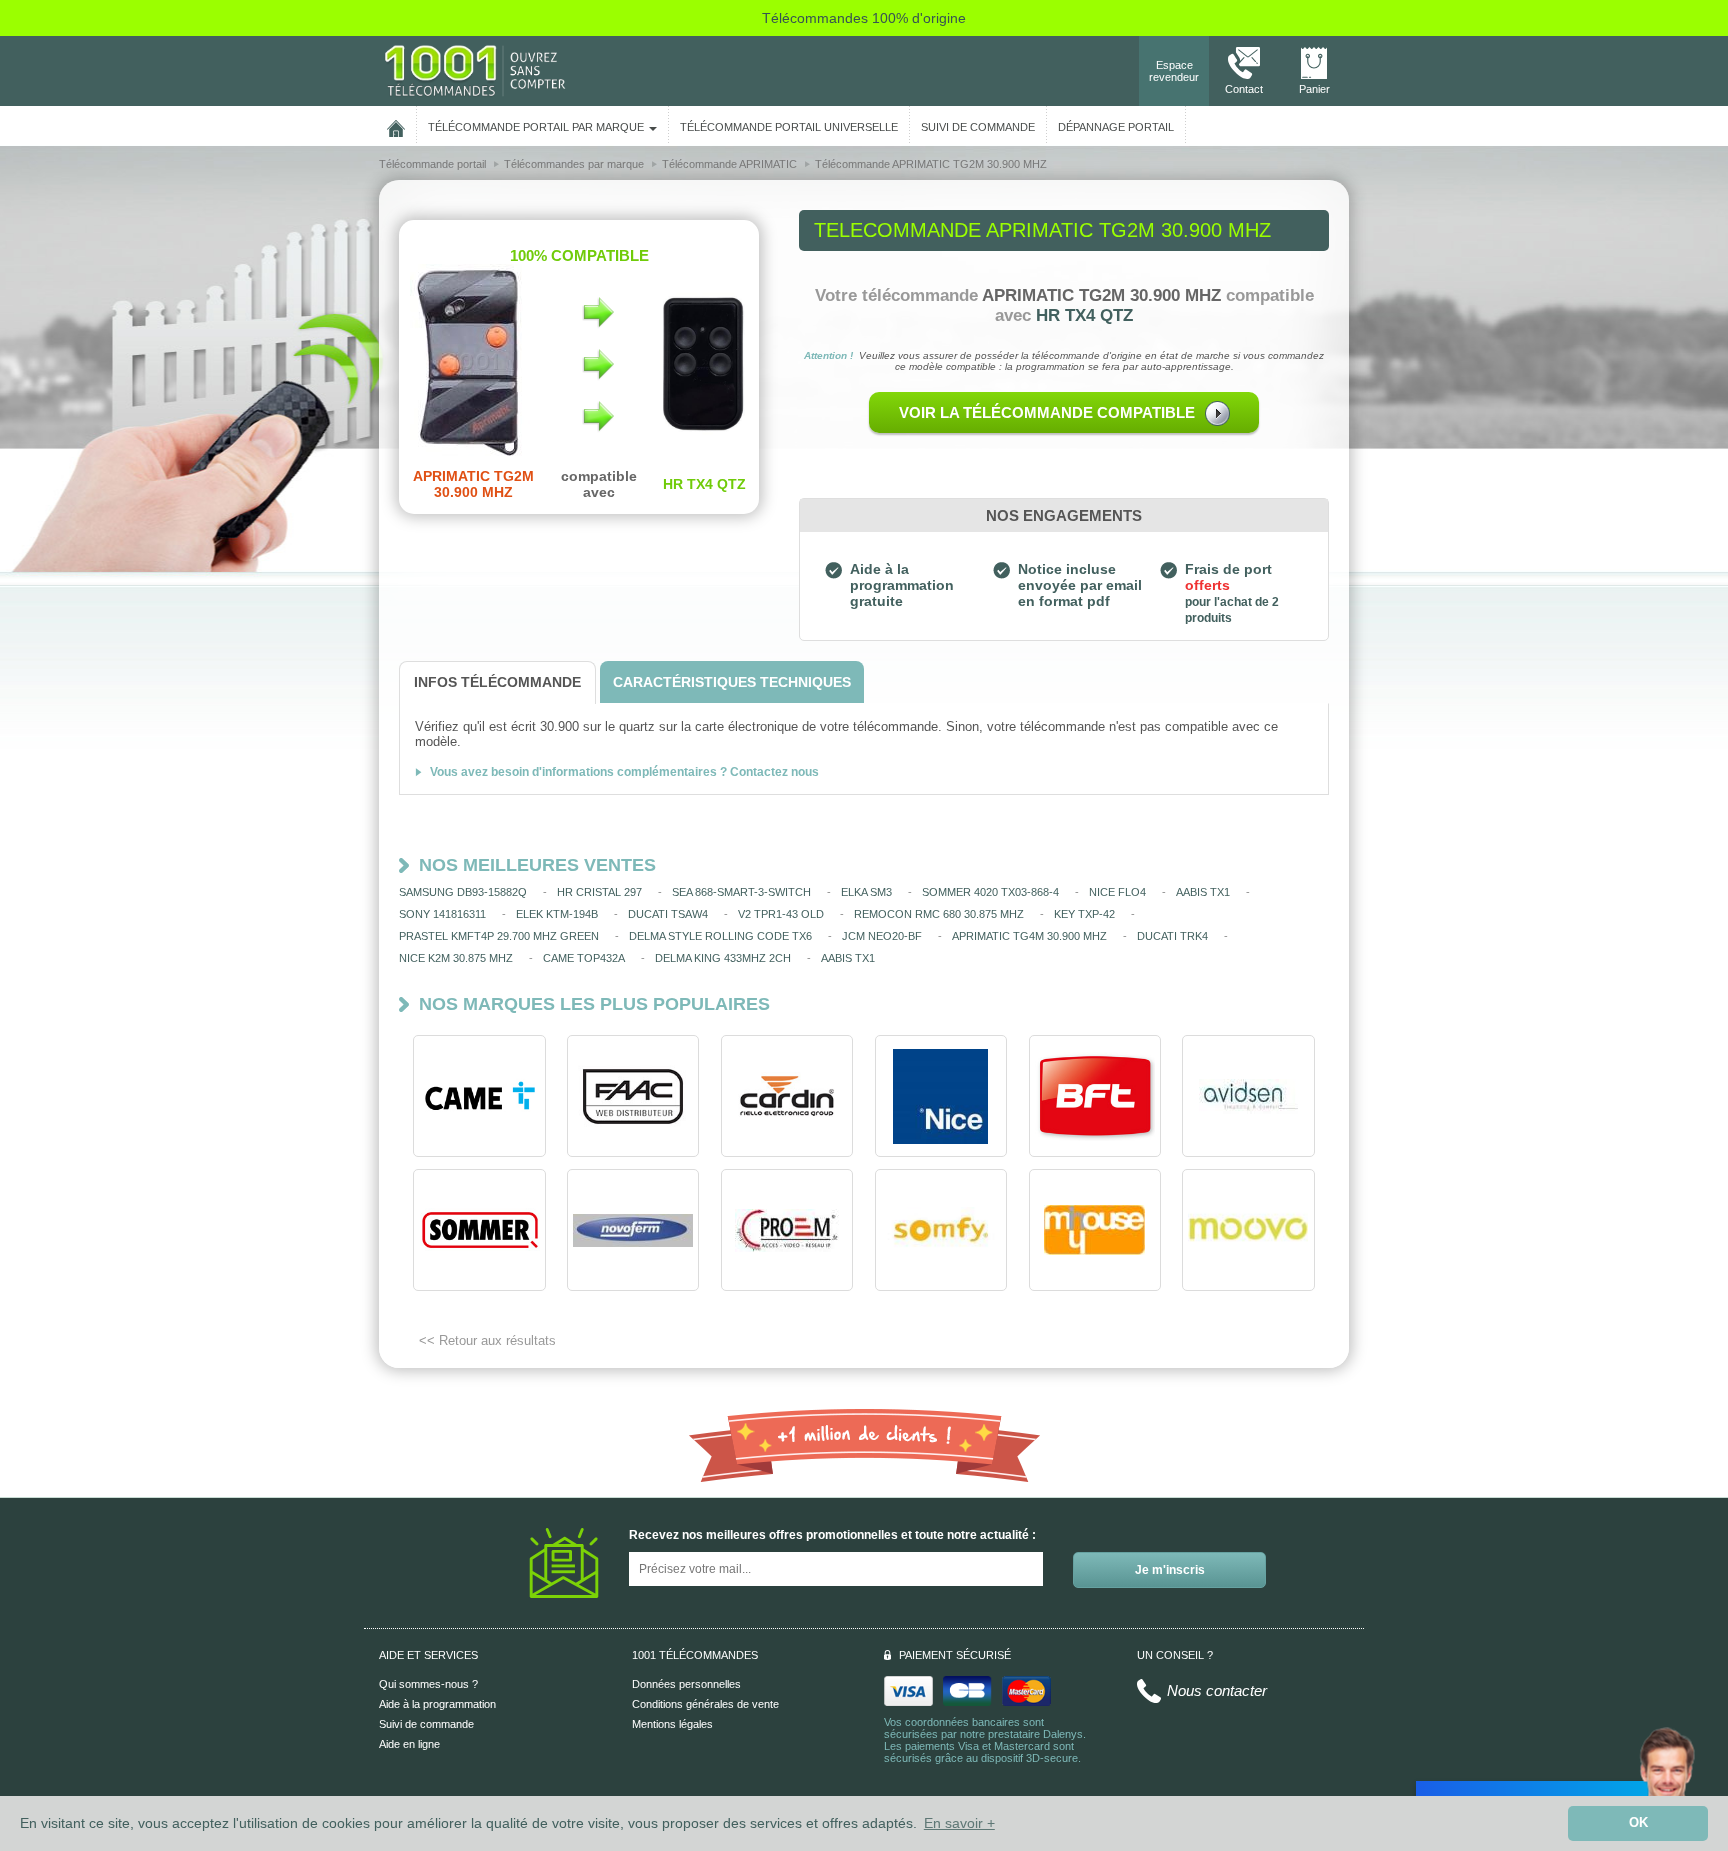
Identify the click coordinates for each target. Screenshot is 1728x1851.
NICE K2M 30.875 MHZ (456, 958)
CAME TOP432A (584, 958)
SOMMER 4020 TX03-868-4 (990, 892)
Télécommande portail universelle (789, 127)
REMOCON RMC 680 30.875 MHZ (939, 914)
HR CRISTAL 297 (599, 892)
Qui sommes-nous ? (428, 1684)
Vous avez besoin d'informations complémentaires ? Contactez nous (624, 772)
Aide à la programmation (437, 1704)
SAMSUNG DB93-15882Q (463, 892)
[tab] (497, 682)
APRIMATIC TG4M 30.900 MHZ (1029, 936)
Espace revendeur (1174, 71)
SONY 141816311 (442, 914)
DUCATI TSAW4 (668, 914)
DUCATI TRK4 (1172, 936)
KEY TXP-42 (1084, 914)
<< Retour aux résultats (487, 1340)
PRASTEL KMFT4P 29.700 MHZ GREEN (499, 936)
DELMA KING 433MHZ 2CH (723, 958)
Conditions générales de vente (705, 1704)
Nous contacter (1217, 1690)
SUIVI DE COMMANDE (978, 127)
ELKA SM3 (866, 892)
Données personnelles (686, 1684)
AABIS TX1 (1203, 892)
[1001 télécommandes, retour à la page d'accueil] (396, 125)
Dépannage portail (1116, 127)
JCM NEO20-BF (882, 936)
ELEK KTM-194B (557, 914)
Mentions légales (672, 1724)
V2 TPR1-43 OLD (781, 914)
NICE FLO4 (1117, 892)
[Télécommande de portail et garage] (475, 70)
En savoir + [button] (959, 1823)
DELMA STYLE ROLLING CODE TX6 (720, 936)
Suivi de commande (426, 1724)
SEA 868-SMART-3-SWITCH (741, 892)
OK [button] (1638, 1823)
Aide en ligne (409, 1744)
